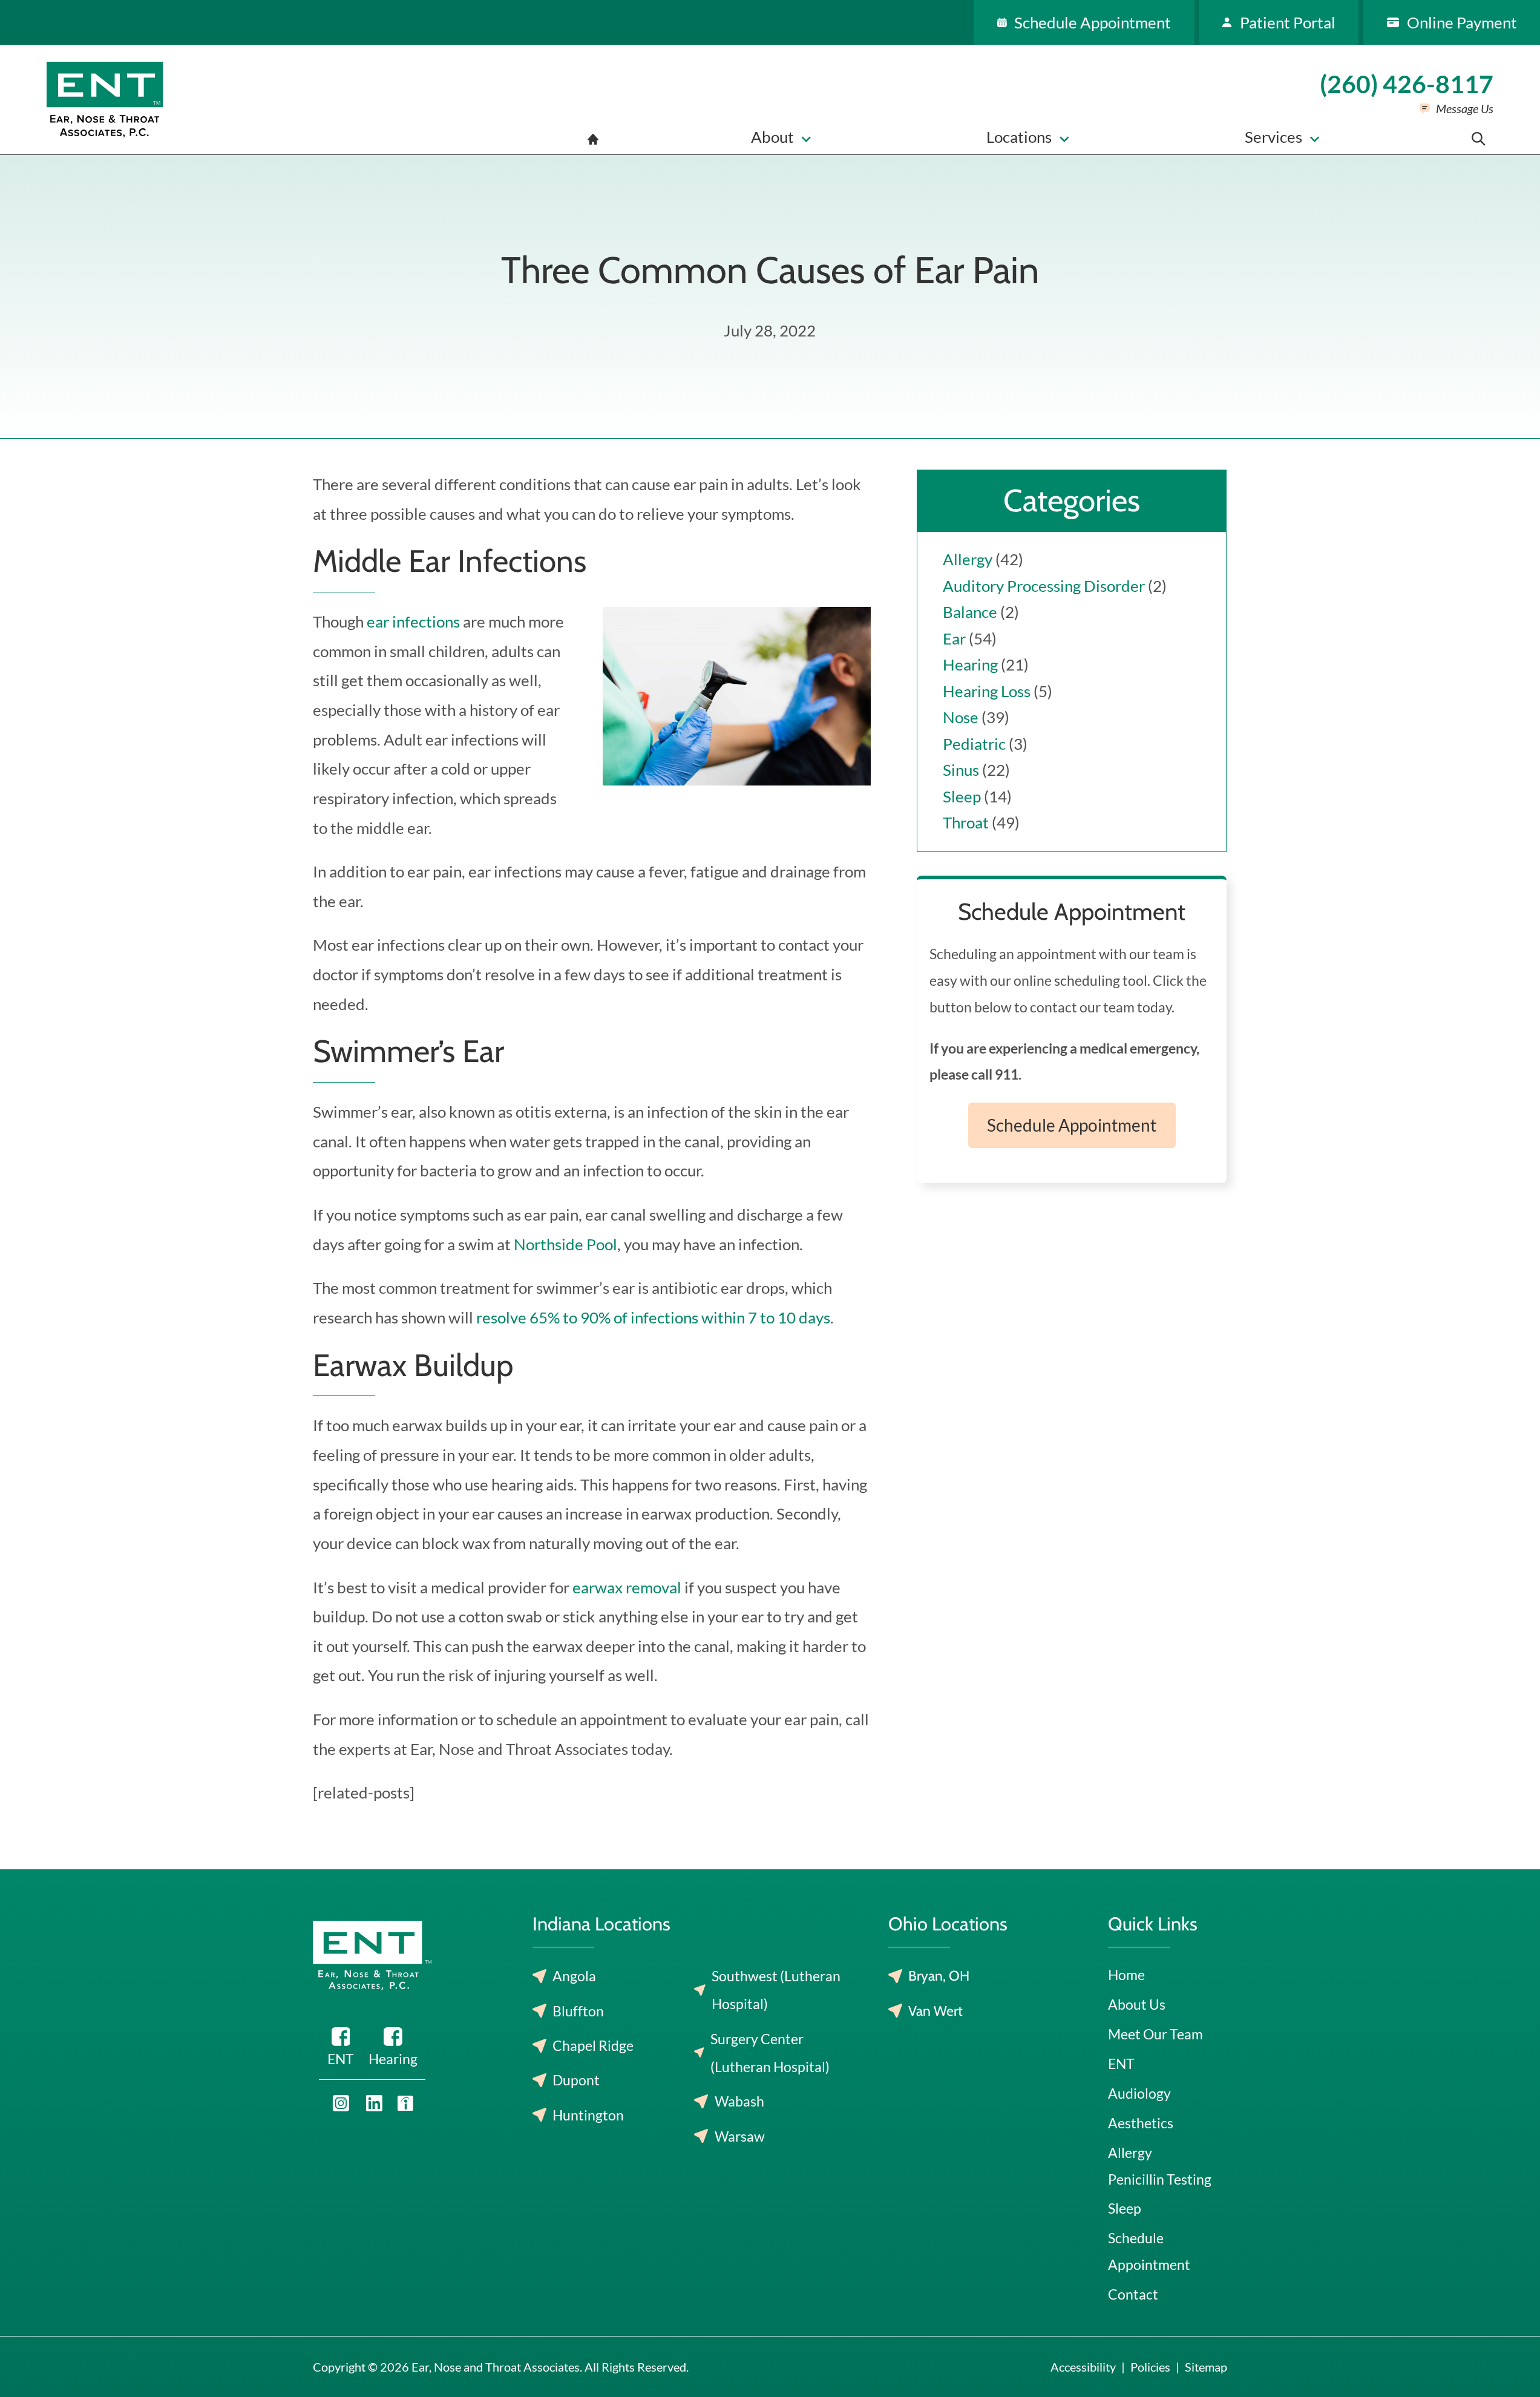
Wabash (739, 2101)
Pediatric (974, 744)
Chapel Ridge (593, 2045)
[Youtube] (341, 2103)
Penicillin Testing (1160, 2179)
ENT (1121, 2064)
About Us (1137, 2004)
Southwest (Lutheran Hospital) (776, 1990)
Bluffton (578, 2011)
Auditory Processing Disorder (1044, 586)
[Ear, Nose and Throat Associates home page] (105, 100)
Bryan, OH (939, 1976)
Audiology (1139, 2093)
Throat (966, 822)
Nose (961, 717)
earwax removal (627, 1587)
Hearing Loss (987, 691)
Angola (574, 1976)
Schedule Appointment (1072, 1125)
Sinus (961, 770)
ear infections (413, 621)
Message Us (1465, 108)
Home (1126, 1975)
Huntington (588, 2115)
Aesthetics (1141, 2123)
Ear (954, 638)
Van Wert (935, 2011)
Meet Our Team (1155, 2034)
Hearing (970, 664)
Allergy (968, 559)
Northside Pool (565, 1244)
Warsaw (740, 2136)
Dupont (576, 2080)
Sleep (962, 796)
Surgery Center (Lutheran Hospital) (770, 2053)
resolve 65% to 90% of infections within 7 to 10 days (653, 1317)
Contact (1133, 2294)
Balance (970, 612)
